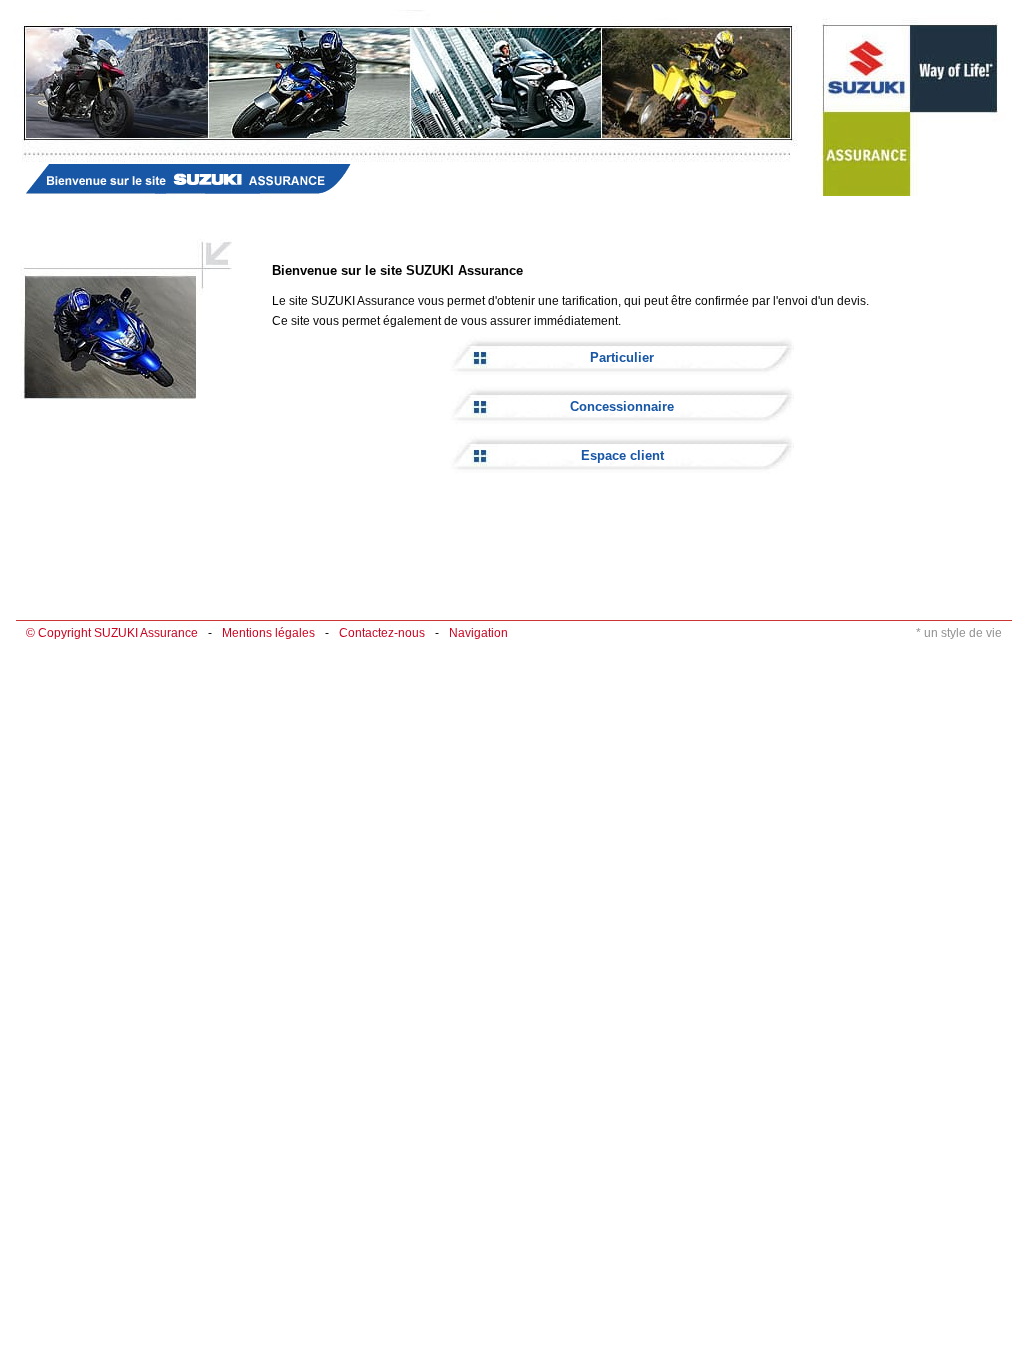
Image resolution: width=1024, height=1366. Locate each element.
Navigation (478, 633)
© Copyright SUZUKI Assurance (112, 633)
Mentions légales (268, 633)
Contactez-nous (382, 633)
